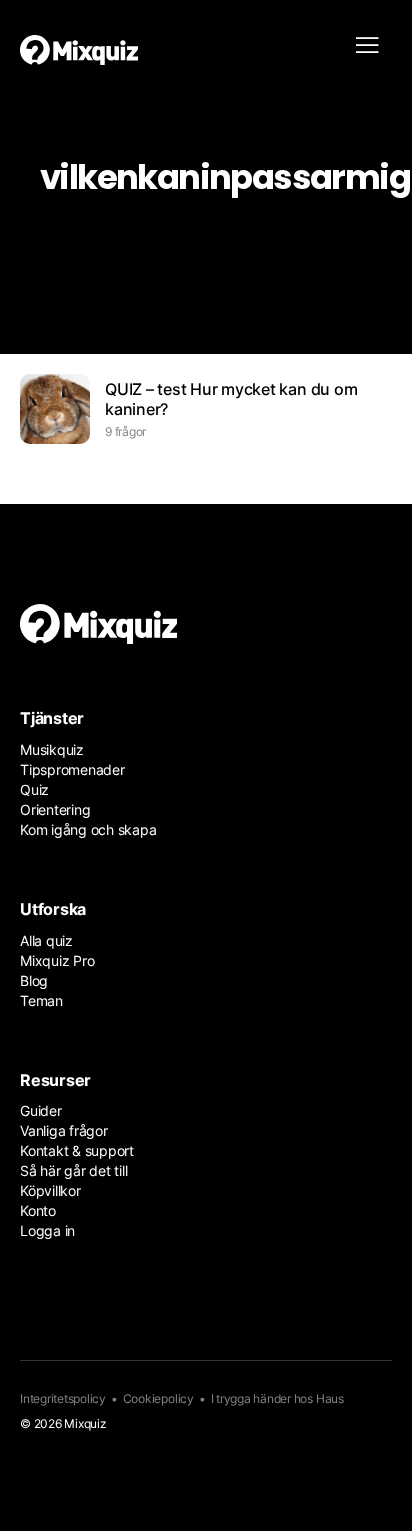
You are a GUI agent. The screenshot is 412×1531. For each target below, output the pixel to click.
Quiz (34, 789)
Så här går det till (73, 1170)
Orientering (55, 809)
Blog (34, 980)
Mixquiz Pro (57, 960)
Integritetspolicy (63, 1398)
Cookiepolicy (158, 1398)
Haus (330, 1398)
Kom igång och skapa (88, 829)
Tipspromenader (72, 769)
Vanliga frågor (64, 1130)
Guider (41, 1110)
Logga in (47, 1230)
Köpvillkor (50, 1190)
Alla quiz (46, 940)
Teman (41, 1000)
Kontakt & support (77, 1150)
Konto (38, 1210)
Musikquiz (52, 749)
